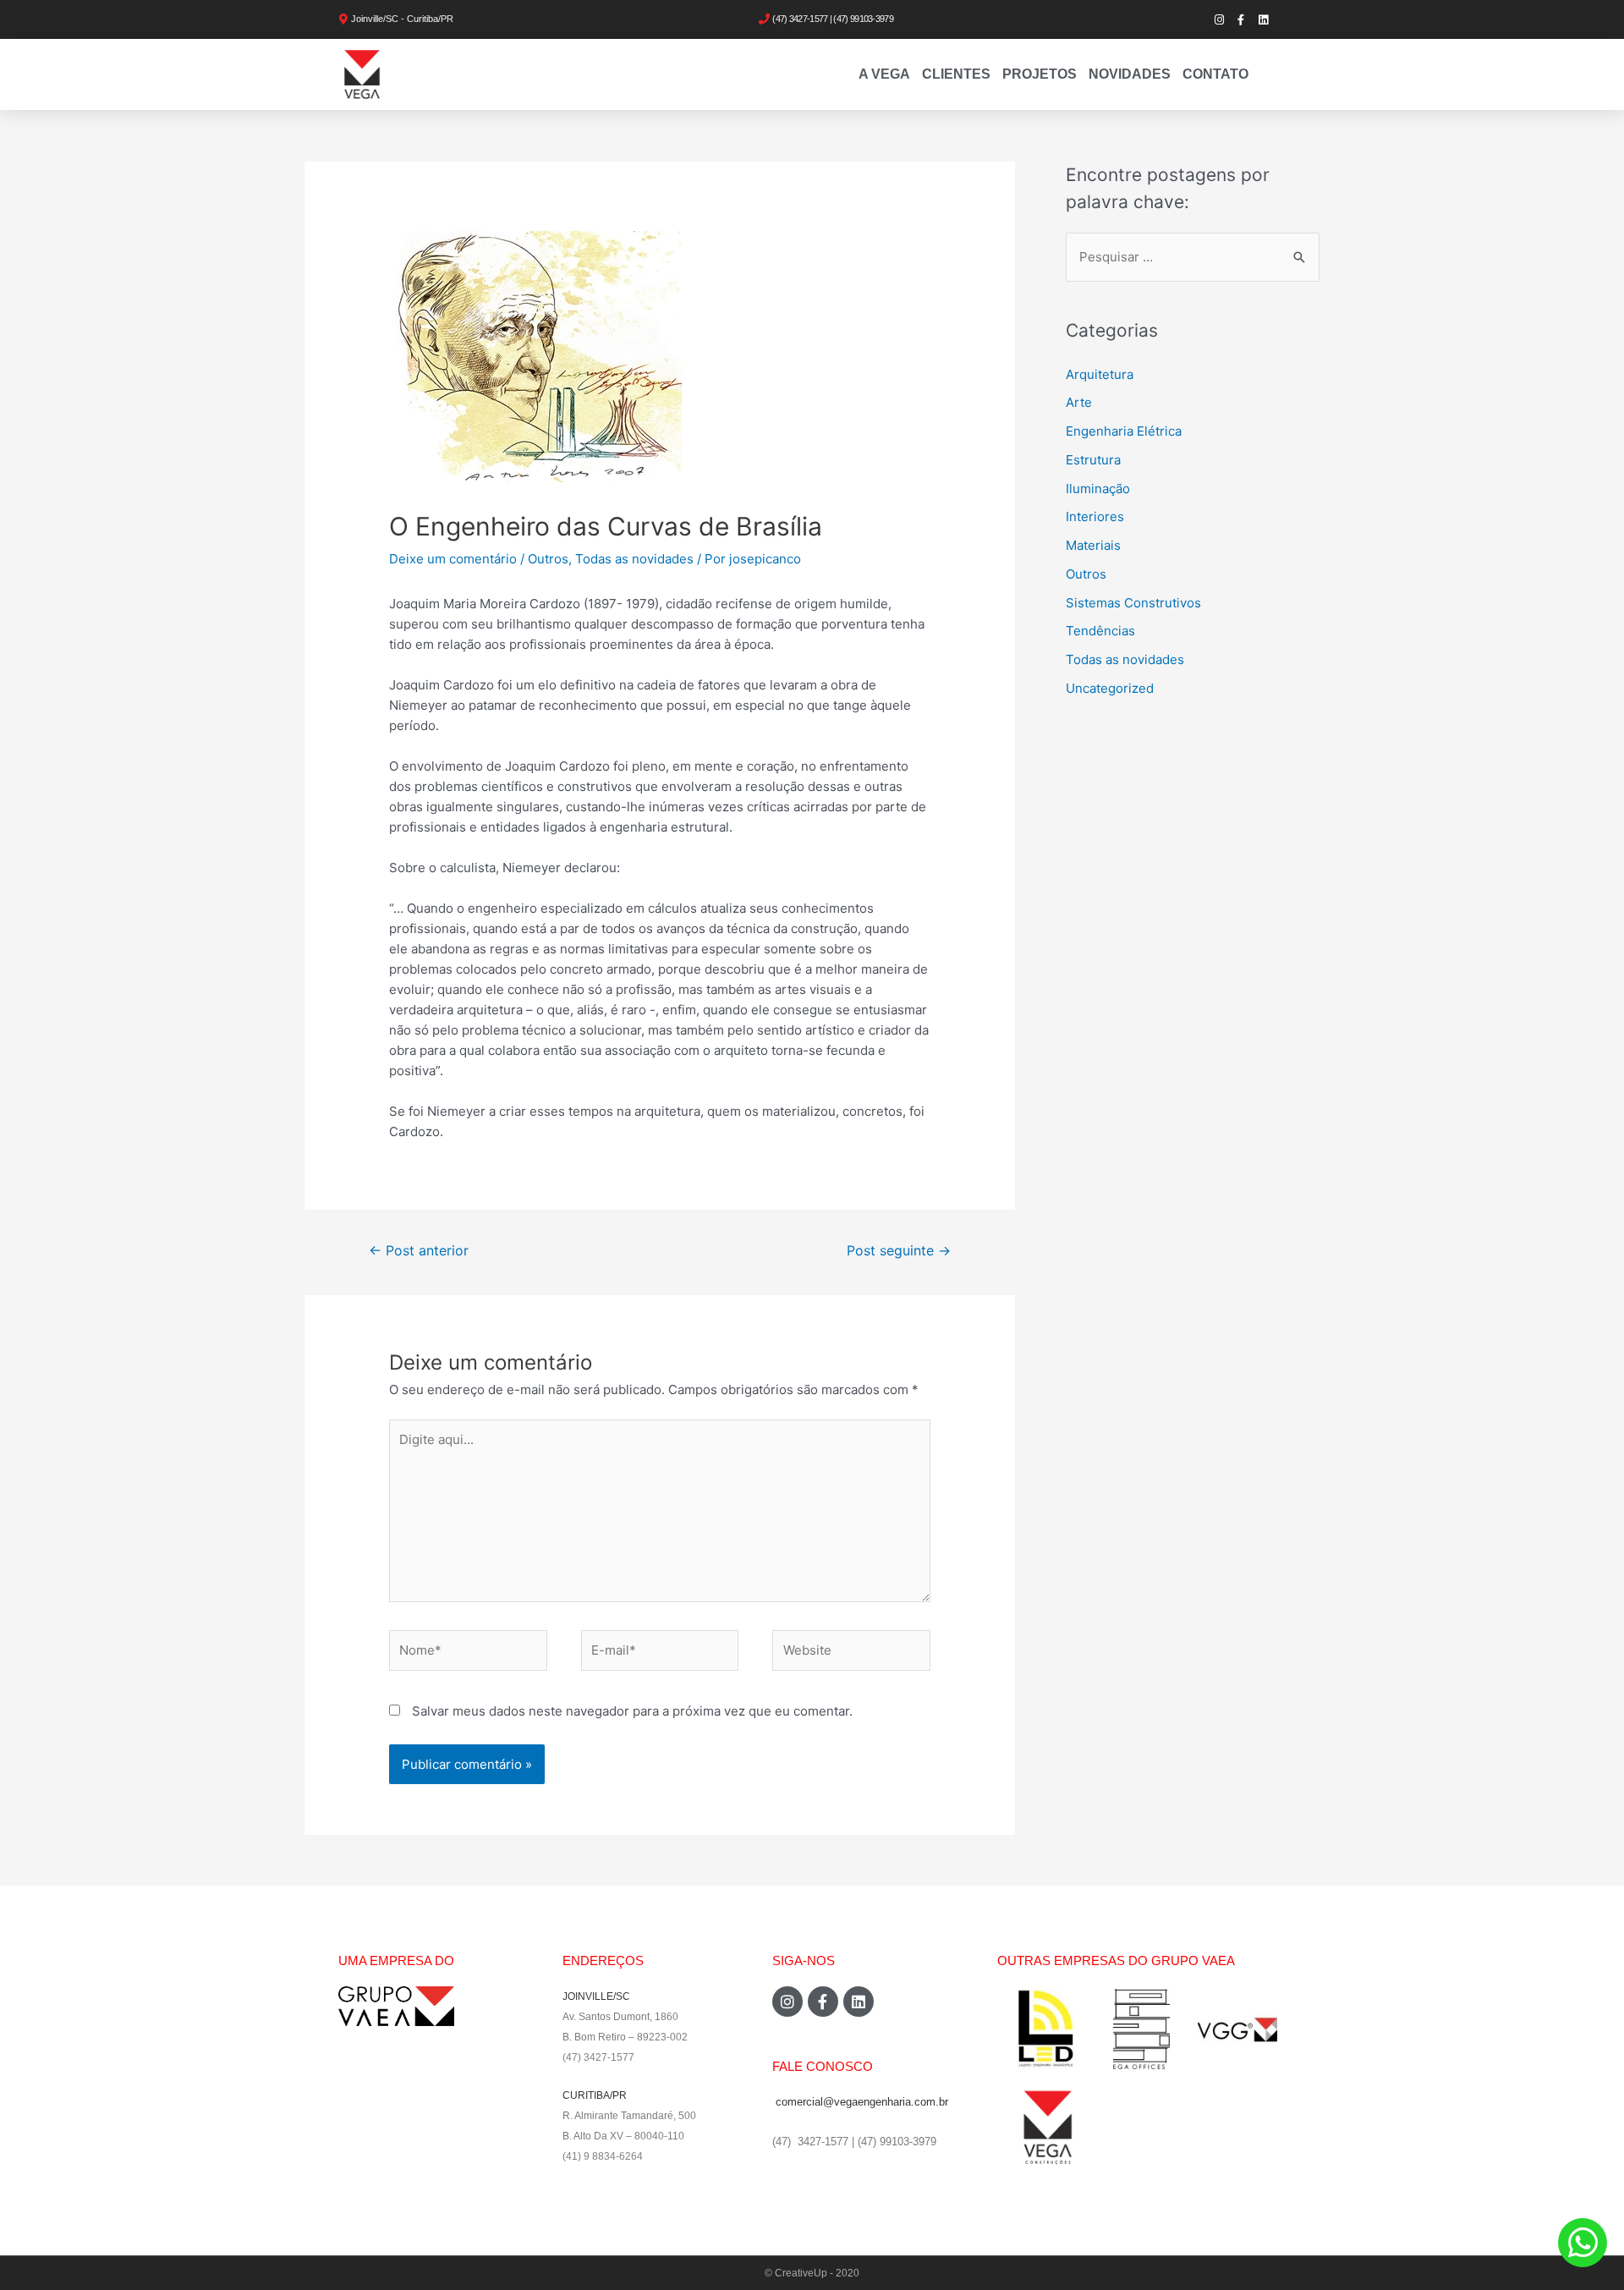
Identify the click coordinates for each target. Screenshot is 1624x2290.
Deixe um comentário (453, 559)
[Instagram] (1219, 19)
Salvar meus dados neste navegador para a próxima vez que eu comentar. (632, 1711)
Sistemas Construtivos (1133, 603)
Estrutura (1093, 460)
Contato (1215, 74)
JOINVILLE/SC (596, 1996)
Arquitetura (1100, 374)
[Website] (851, 1653)
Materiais (1093, 545)
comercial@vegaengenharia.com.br (862, 2102)
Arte (1079, 402)
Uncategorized (1110, 688)
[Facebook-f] (1241, 19)
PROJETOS (1040, 74)
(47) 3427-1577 (598, 2057)
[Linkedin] (1263, 19)
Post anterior (419, 1251)
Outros (548, 559)
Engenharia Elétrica (1124, 431)
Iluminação (1098, 489)
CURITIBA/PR (595, 2095)
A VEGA (884, 74)
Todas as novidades (634, 559)
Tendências (1100, 631)
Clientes (956, 74)
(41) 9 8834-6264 (603, 2156)
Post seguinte (899, 1251)
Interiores (1095, 516)
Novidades (1130, 74)
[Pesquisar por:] (1193, 257)
